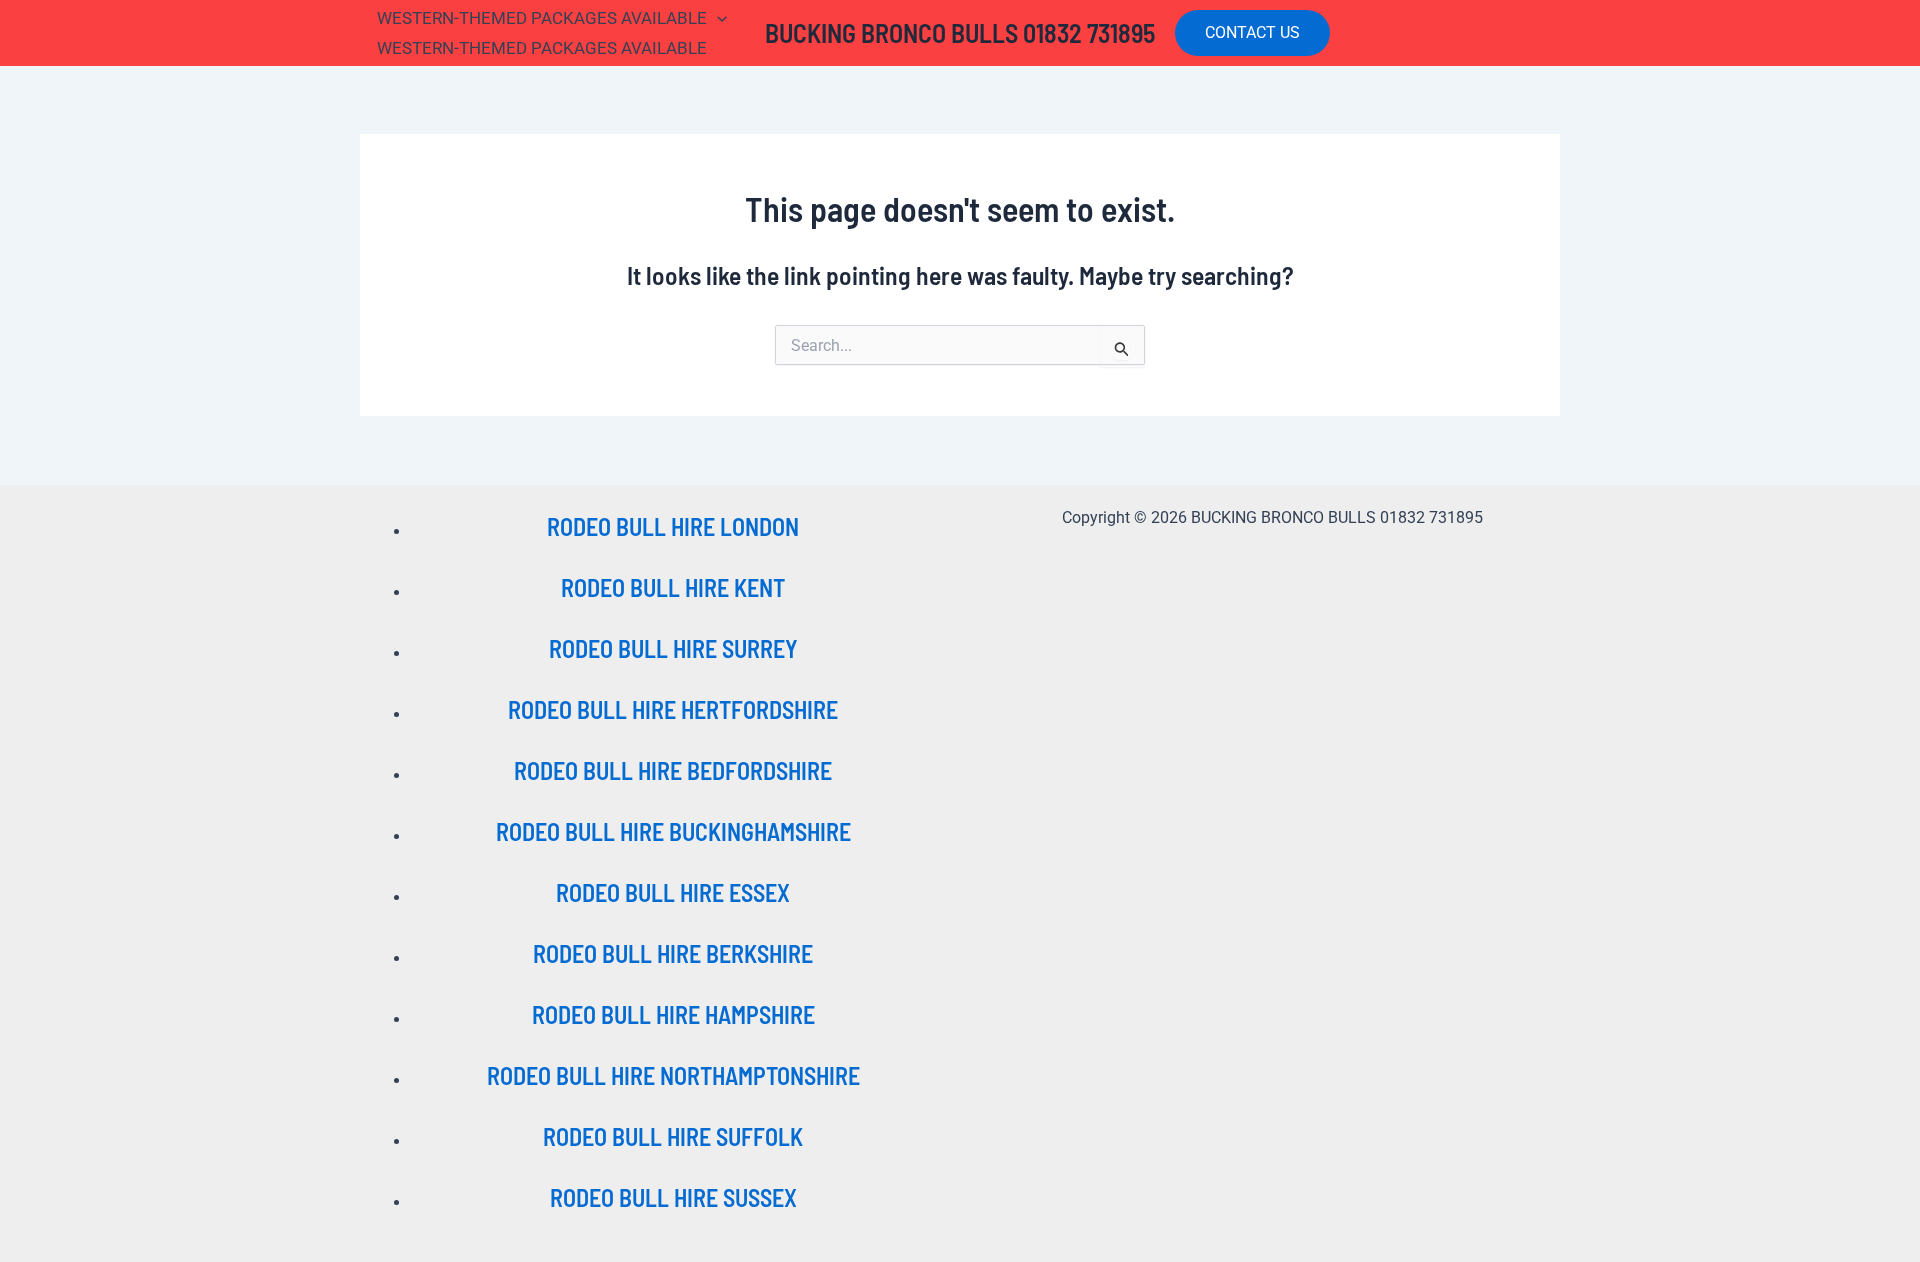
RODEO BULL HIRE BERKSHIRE (673, 953)
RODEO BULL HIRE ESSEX (673, 892)
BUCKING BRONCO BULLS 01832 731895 (960, 32)
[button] (1252, 33)
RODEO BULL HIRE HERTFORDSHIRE (673, 709)
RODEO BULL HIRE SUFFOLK (673, 1136)
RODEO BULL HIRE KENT (673, 587)
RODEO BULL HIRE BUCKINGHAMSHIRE (673, 831)
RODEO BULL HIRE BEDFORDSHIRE (673, 770)
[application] (717, 18)
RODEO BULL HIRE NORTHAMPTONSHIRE (673, 1075)
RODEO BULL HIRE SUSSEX (673, 1197)
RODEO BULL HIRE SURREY (673, 648)
